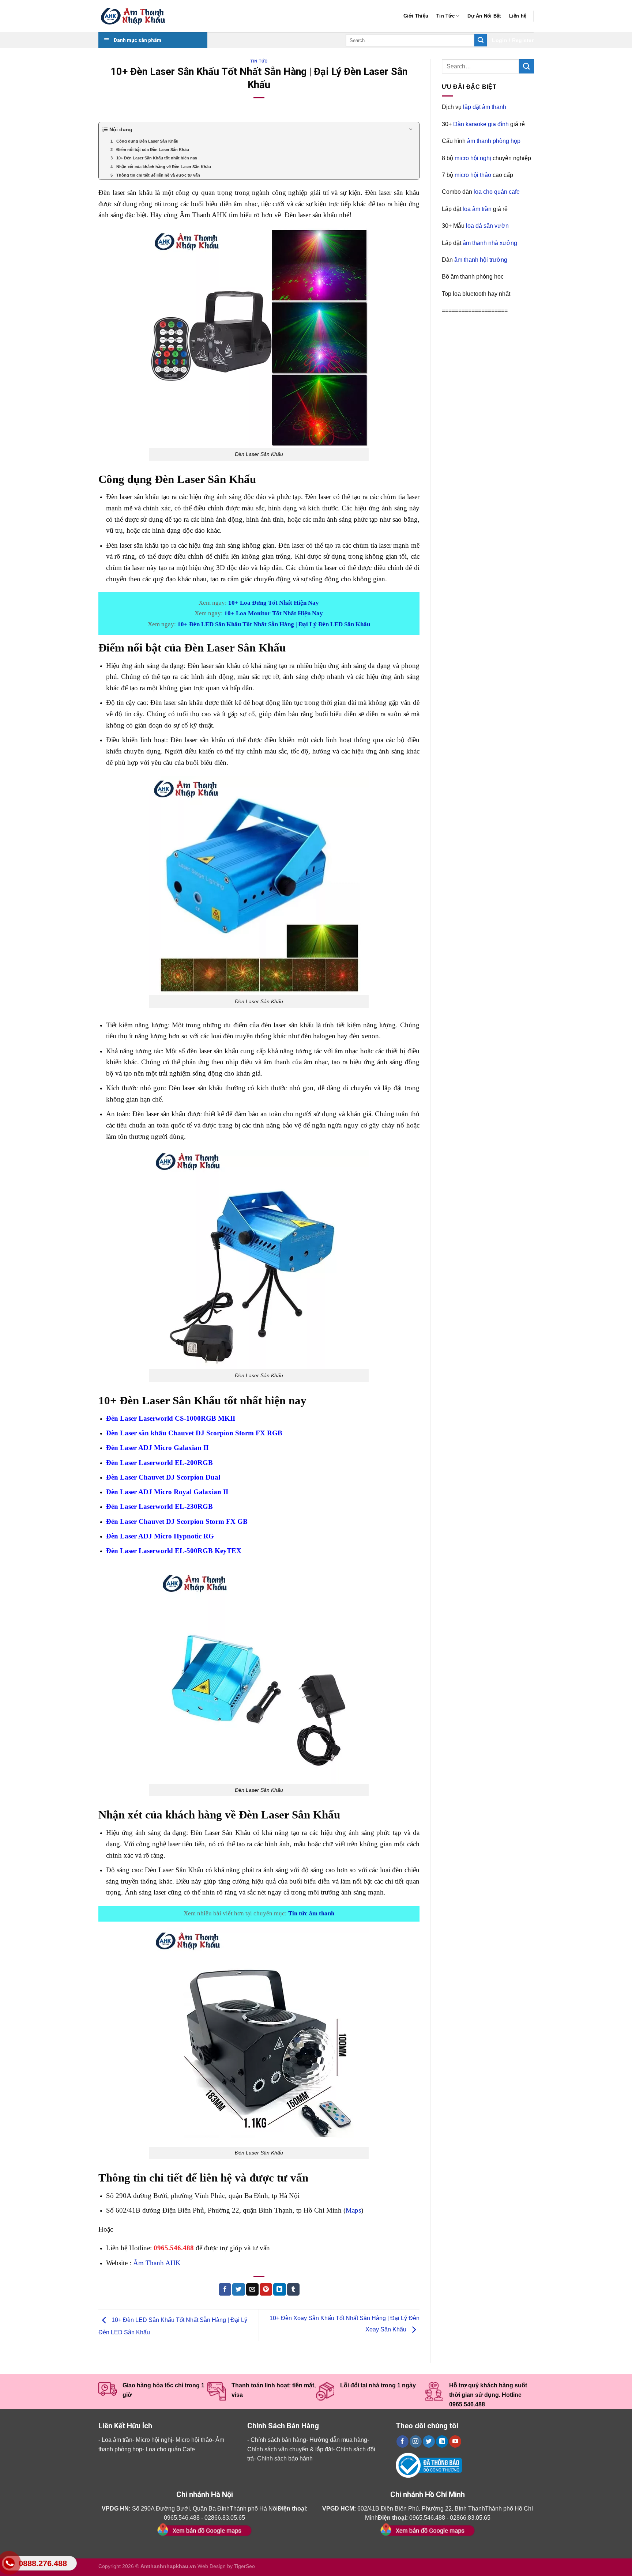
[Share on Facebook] (225, 2289)
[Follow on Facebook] (402, 2441)
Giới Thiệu (416, 16)
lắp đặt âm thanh (485, 107)
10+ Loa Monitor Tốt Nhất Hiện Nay (274, 613)
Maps (353, 2210)
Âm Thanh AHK (157, 2263)
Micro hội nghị (154, 2440)
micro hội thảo (473, 175)
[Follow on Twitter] (429, 2441)
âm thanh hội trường (481, 260)
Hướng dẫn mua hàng (338, 2440)
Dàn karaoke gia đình (481, 124)
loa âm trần (477, 209)
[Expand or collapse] (411, 130)
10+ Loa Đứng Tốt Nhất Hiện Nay (274, 603)
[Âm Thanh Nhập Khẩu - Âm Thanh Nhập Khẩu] (135, 16)
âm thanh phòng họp (494, 141)
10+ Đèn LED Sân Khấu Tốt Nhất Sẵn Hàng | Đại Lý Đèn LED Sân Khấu (274, 624)
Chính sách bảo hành (285, 2458)
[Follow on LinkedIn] (442, 2441)
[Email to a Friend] (252, 2289)
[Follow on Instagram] (416, 2441)
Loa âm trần (117, 2440)
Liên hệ (518, 16)
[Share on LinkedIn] (279, 2289)
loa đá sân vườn (487, 226)
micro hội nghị (473, 158)
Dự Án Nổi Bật (484, 16)
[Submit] (481, 40)
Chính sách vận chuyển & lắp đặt (290, 2449)
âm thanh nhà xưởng (490, 243)
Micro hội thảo (194, 2440)
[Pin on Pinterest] (266, 2289)
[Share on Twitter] (238, 2289)
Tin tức (259, 61)
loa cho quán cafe (497, 192)
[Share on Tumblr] (293, 2289)
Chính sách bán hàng (278, 2440)
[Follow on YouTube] (455, 2441)
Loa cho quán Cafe (170, 2449)
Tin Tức (445, 16)
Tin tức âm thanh (311, 1913)
